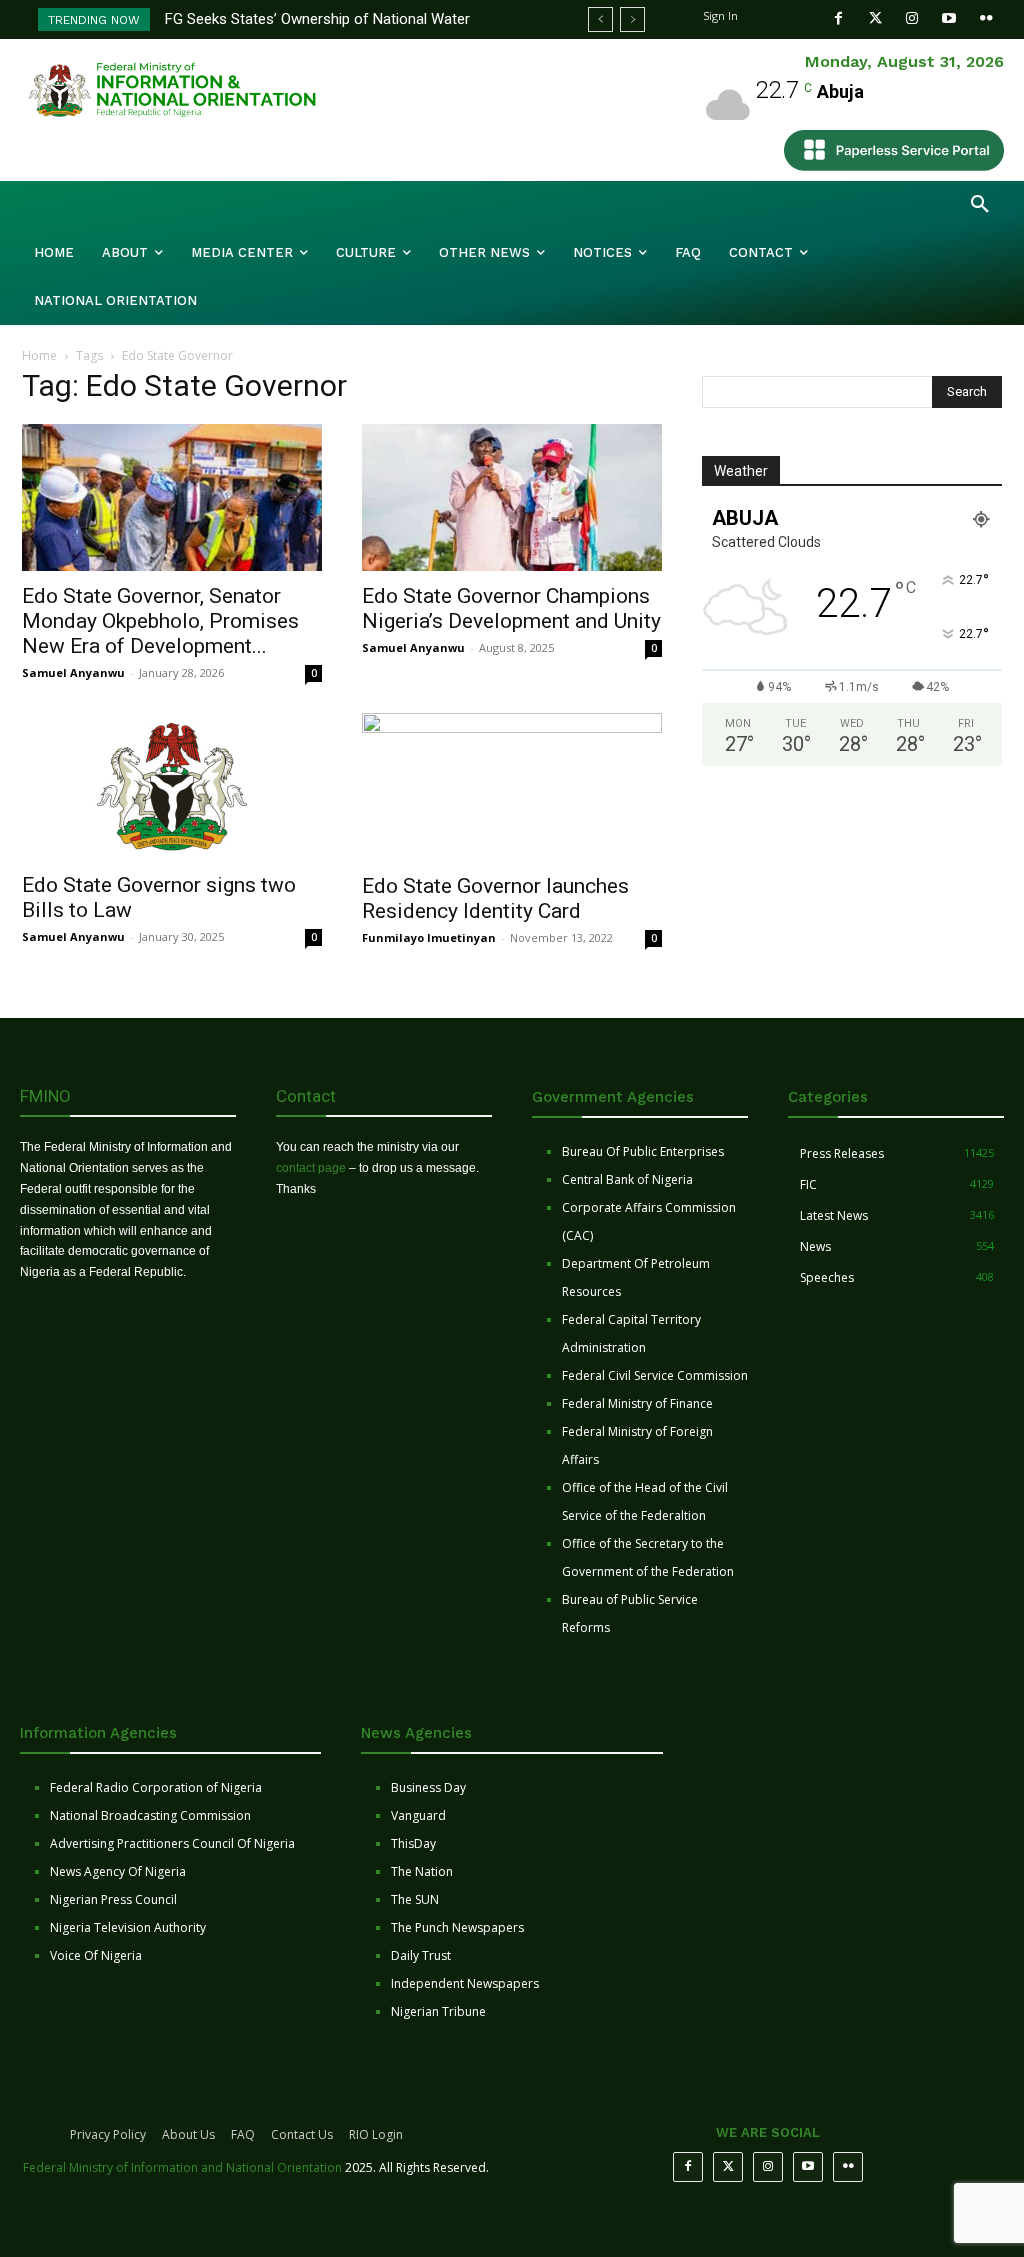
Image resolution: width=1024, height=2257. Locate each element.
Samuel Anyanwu (73, 672)
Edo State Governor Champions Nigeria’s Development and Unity (511, 608)
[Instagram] (912, 18)
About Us (188, 2134)
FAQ (243, 2134)
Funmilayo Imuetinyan (429, 937)
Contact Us (302, 2134)
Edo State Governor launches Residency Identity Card (495, 898)
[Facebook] (838, 18)
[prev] (600, 19)
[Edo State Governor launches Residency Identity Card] (512, 787)
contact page (311, 1168)
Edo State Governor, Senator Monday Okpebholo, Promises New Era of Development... (160, 621)
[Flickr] (986, 18)
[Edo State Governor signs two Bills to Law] (172, 786)
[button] (980, 205)
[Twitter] (875, 18)
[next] (632, 19)
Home (39, 355)
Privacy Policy (108, 2134)
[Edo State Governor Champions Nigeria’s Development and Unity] (512, 497)
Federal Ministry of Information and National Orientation (182, 2167)
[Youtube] (949, 18)
